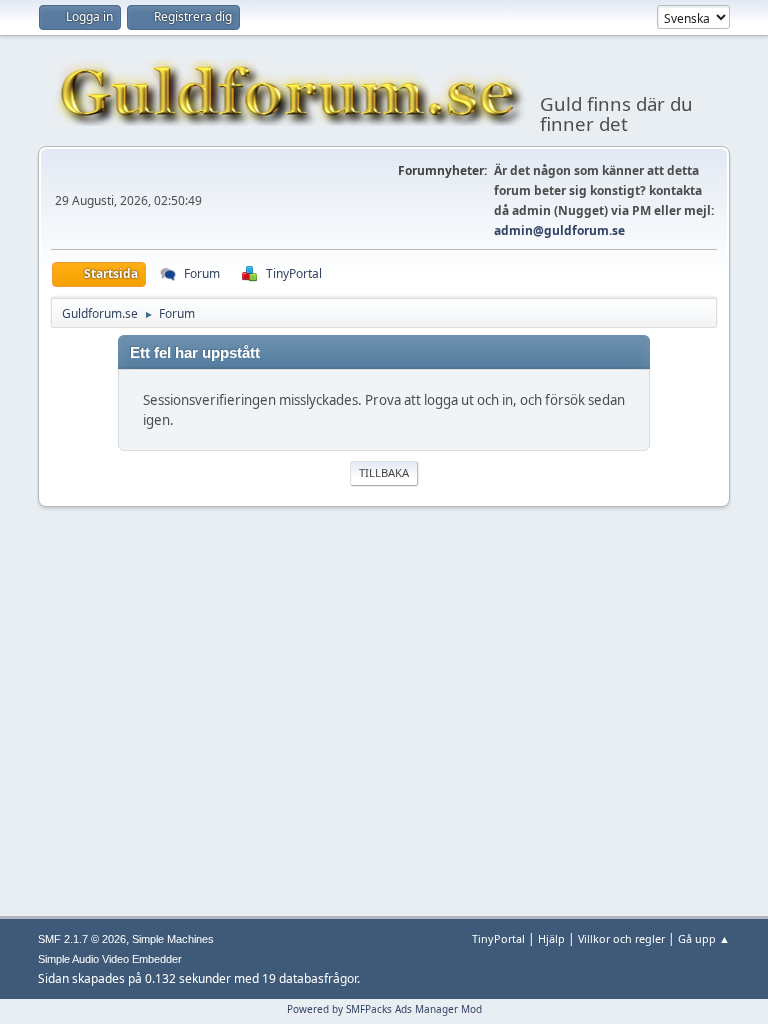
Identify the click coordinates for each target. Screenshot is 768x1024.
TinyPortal (498, 938)
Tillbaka (384, 472)
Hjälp (551, 938)
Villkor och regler (621, 938)
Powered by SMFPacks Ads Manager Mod (384, 1009)
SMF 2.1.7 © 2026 (82, 939)
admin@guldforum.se (559, 230)
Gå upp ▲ (704, 938)
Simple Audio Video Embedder (110, 959)
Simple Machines (173, 939)
